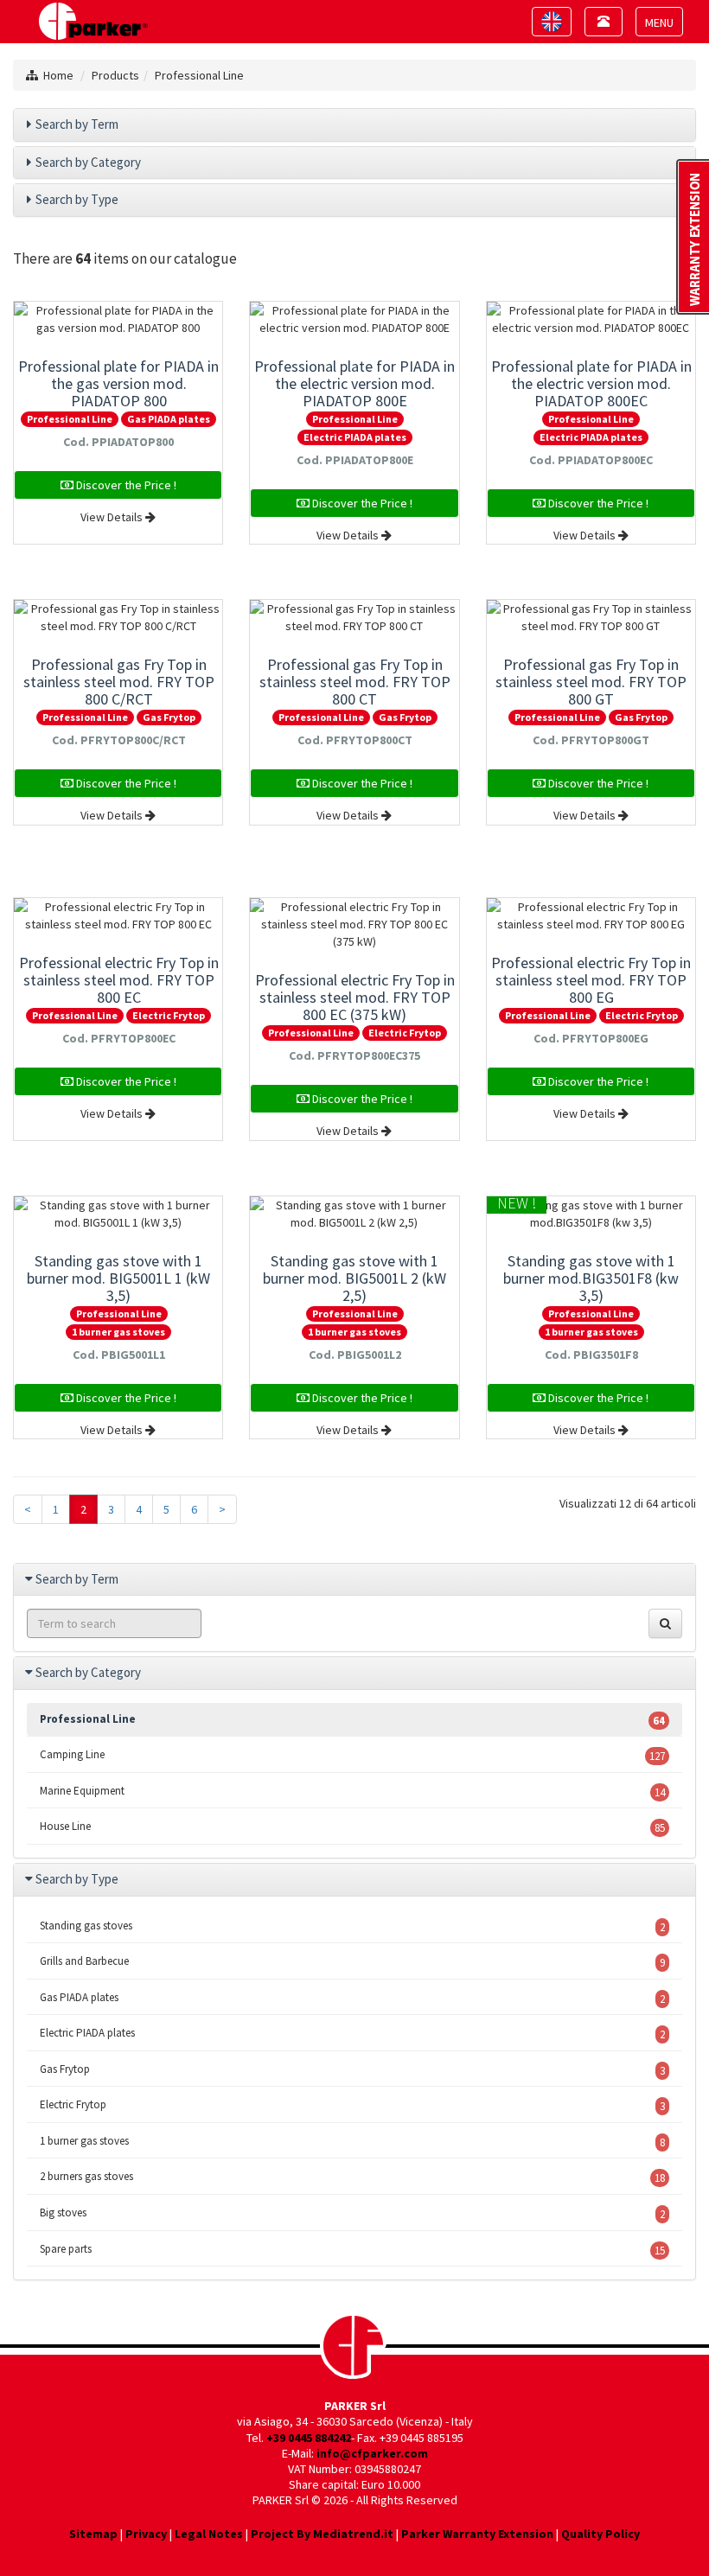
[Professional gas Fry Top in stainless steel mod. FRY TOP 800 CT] (354, 617)
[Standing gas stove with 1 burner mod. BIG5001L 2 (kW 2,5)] (354, 1214)
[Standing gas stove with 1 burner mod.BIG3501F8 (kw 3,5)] (591, 1214)
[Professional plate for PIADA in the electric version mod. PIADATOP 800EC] (591, 319)
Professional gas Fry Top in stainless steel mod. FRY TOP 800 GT (591, 682)
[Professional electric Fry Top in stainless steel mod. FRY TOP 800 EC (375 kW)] (354, 924)
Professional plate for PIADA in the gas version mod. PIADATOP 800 (118, 383)
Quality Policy (600, 2534)
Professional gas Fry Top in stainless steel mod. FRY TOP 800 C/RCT (119, 682)
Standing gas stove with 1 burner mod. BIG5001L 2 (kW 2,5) (354, 1278)
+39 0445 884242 (309, 2438)
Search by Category (88, 162)
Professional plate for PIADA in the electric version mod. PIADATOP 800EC (591, 383)
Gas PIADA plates (169, 419)
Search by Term (77, 124)
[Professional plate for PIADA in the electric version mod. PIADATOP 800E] (354, 319)
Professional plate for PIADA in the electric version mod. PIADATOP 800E (354, 383)
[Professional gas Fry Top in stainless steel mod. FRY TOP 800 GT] (591, 617)
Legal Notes (209, 2534)
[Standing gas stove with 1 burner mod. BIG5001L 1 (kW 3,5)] (118, 1214)
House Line (352, 1827)
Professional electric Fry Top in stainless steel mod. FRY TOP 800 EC (119, 980)
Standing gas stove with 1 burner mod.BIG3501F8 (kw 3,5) (591, 1278)
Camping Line (352, 1755)
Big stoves (352, 2213)
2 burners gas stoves (352, 2177)
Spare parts (352, 2250)
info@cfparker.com (372, 2453)
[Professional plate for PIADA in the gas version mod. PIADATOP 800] (118, 319)
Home (58, 75)
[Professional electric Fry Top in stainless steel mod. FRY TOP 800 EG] (591, 915)
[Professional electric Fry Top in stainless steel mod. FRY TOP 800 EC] (118, 915)
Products (115, 75)
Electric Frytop (169, 1015)
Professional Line (199, 75)
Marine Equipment (352, 1792)
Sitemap (93, 2534)
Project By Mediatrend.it (322, 2534)
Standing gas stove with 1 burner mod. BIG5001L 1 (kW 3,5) (118, 1278)
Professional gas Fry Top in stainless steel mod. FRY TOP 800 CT (355, 682)
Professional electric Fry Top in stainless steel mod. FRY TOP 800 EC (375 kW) (355, 997)
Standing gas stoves (352, 1926)
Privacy (146, 2534)
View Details (113, 517)
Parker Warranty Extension (477, 2534)
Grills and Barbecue (352, 1962)
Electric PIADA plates (355, 437)
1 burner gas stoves (118, 1332)
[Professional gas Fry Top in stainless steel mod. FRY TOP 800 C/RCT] (118, 617)
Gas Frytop (169, 717)
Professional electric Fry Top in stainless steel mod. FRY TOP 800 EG (591, 980)
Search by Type (77, 199)
